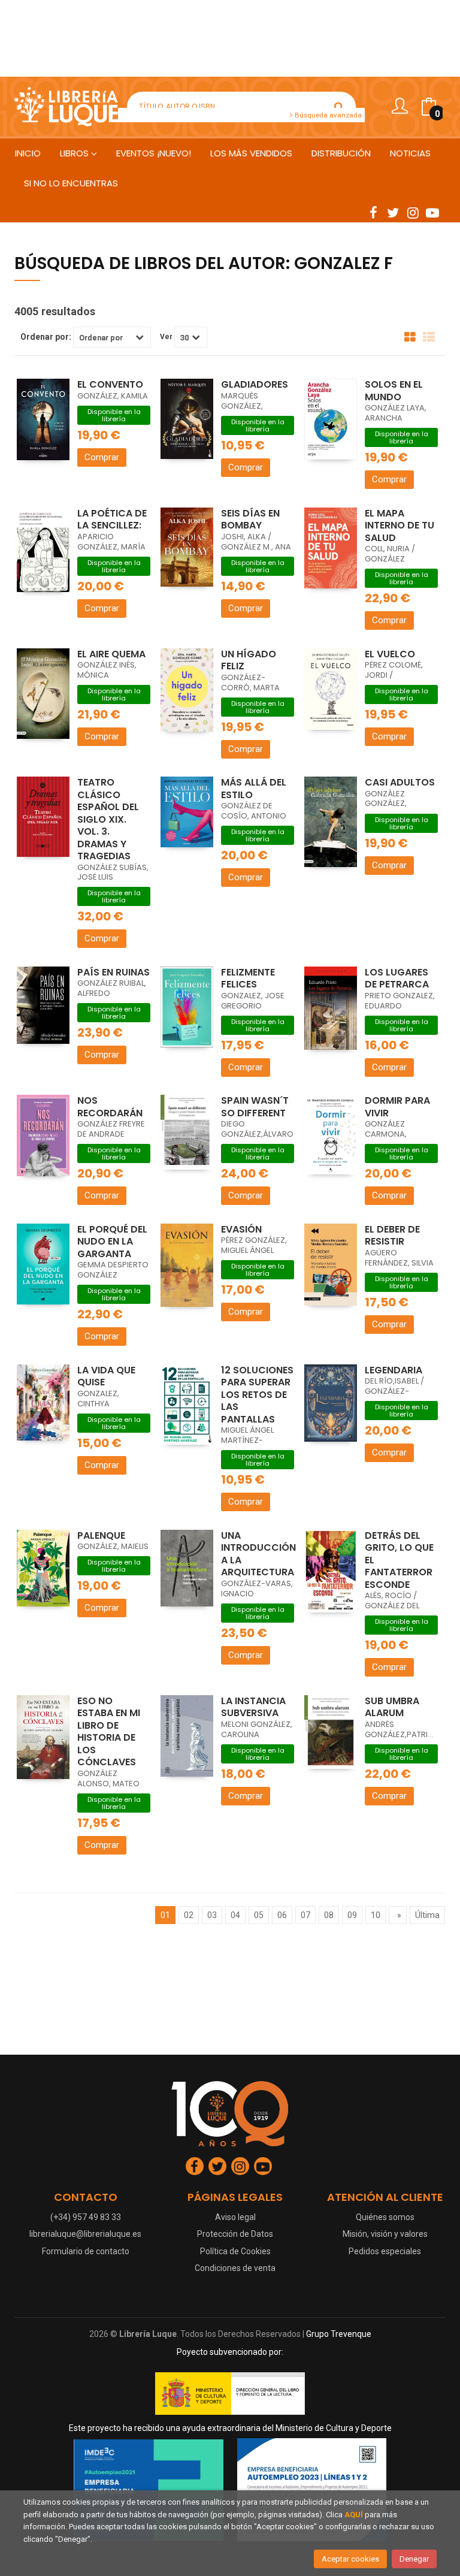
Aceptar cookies (350, 2559)
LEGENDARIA (394, 1370)
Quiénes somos (385, 2217)
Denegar (414, 2559)
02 (189, 1915)
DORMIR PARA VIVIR (397, 1107)
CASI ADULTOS (400, 782)
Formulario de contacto (86, 2251)
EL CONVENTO (110, 384)
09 (352, 1915)
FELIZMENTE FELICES (248, 979)
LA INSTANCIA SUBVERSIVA (253, 1707)
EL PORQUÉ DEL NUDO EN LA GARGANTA (112, 1242)
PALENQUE (101, 1535)
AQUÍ (354, 2515)
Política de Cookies (235, 2251)
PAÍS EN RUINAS (114, 972)
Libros (75, 153)
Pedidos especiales (385, 2251)
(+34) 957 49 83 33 (86, 2217)
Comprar (102, 457)
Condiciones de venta (235, 2268)
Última (427, 1915)
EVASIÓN (241, 1229)
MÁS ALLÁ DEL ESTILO (254, 789)
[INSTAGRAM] (413, 212)
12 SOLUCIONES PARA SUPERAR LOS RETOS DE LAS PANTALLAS (257, 1395)
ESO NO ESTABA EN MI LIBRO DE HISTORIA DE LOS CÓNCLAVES (109, 1732)
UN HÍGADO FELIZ (249, 660)
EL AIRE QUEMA (111, 654)
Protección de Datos (235, 2234)
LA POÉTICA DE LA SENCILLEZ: (112, 520)
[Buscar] (339, 107)
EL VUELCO (390, 654)
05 (259, 1915)
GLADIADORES (255, 384)
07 (305, 1915)
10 (376, 1915)
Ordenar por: (46, 337)
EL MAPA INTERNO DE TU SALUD (400, 526)
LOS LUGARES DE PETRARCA (397, 979)
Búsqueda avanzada (327, 115)
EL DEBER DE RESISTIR (392, 1236)
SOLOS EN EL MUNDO (394, 391)
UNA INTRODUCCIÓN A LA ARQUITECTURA (258, 1554)
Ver (166, 337)
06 (282, 1915)
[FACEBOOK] (373, 212)
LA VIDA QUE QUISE (106, 1376)
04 (235, 1915)
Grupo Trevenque (339, 2334)
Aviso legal (235, 2217)
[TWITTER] (393, 212)
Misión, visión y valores (385, 2234)
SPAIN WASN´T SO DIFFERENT (255, 1107)
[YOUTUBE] (432, 212)
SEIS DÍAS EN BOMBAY (250, 520)
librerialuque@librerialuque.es (85, 2234)
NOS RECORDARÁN (110, 1107)
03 (212, 1915)
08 (329, 1915)
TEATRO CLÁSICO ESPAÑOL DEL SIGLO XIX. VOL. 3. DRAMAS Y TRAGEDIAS (108, 819)
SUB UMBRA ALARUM (392, 1707)
